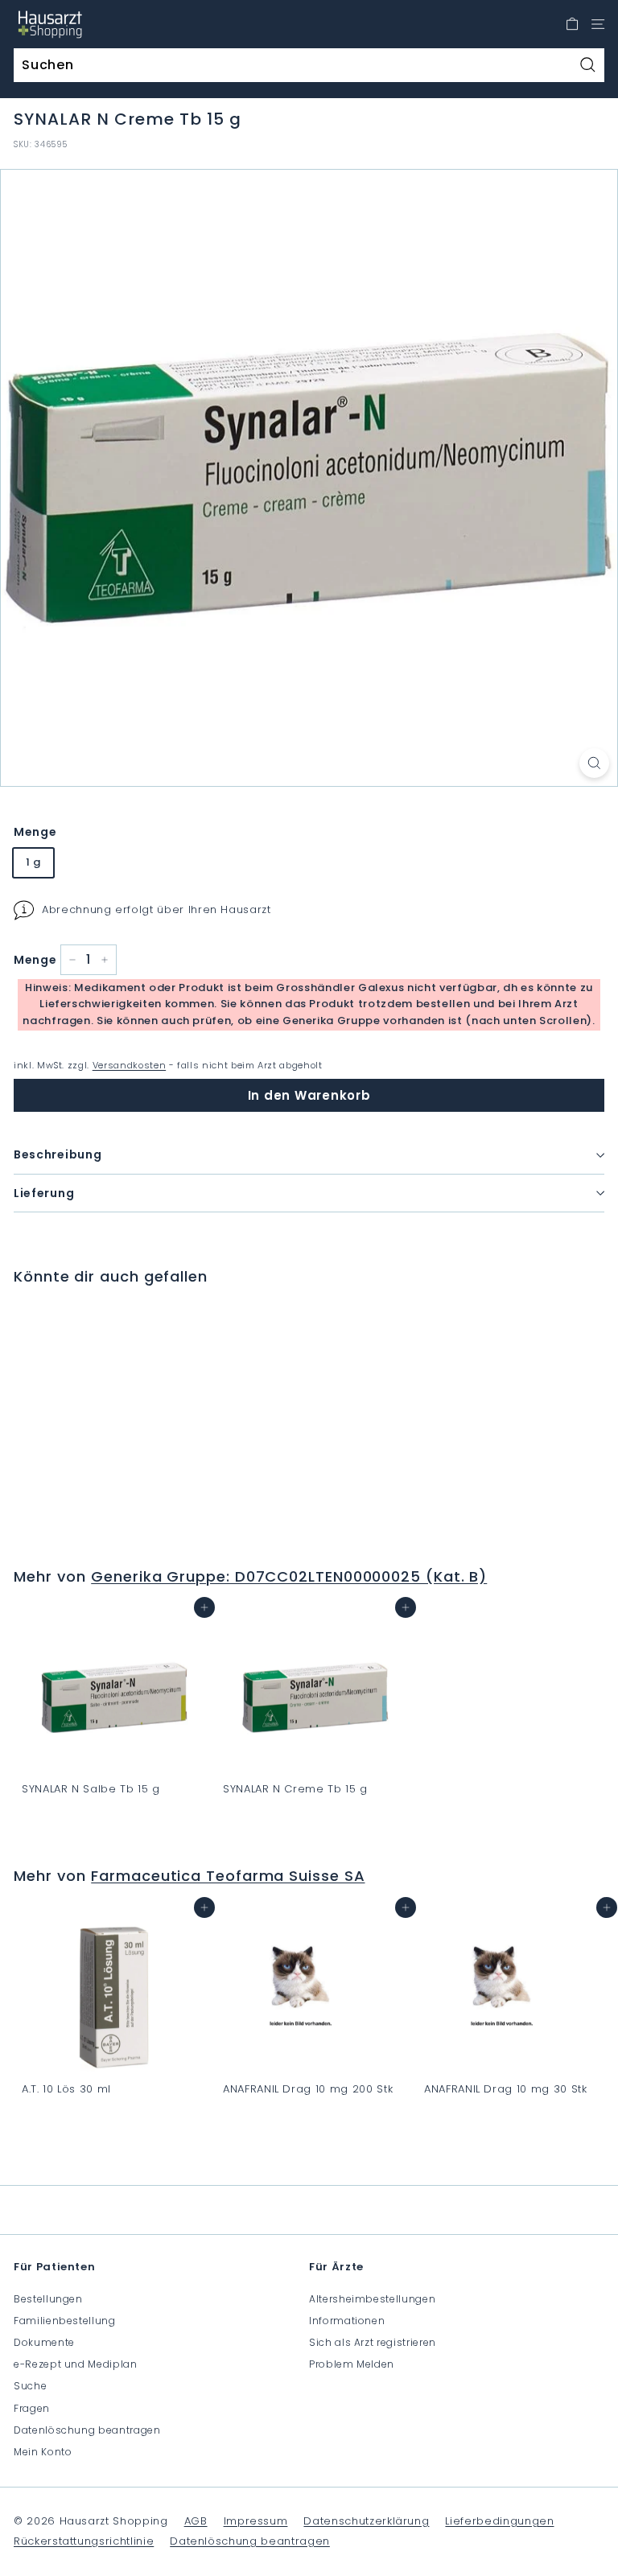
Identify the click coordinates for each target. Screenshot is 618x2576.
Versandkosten (129, 1065)
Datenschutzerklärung (366, 2521)
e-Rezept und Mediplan (76, 2364)
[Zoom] (594, 763)
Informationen (347, 2321)
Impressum (256, 2521)
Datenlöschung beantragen (87, 2430)
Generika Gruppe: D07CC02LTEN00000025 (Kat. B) (289, 1576)
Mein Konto (43, 2452)
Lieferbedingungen (499, 2521)
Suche (30, 2386)
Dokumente (44, 2342)
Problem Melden (352, 2364)
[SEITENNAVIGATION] (598, 24)
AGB (196, 2521)
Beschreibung (58, 1154)
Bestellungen (48, 2299)
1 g (33, 862)
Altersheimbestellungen (372, 2299)
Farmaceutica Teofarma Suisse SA (228, 1876)
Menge (35, 832)
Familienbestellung (65, 2321)
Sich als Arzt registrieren (373, 2342)
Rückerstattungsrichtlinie (84, 2541)
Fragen (32, 2408)
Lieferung (44, 1193)
